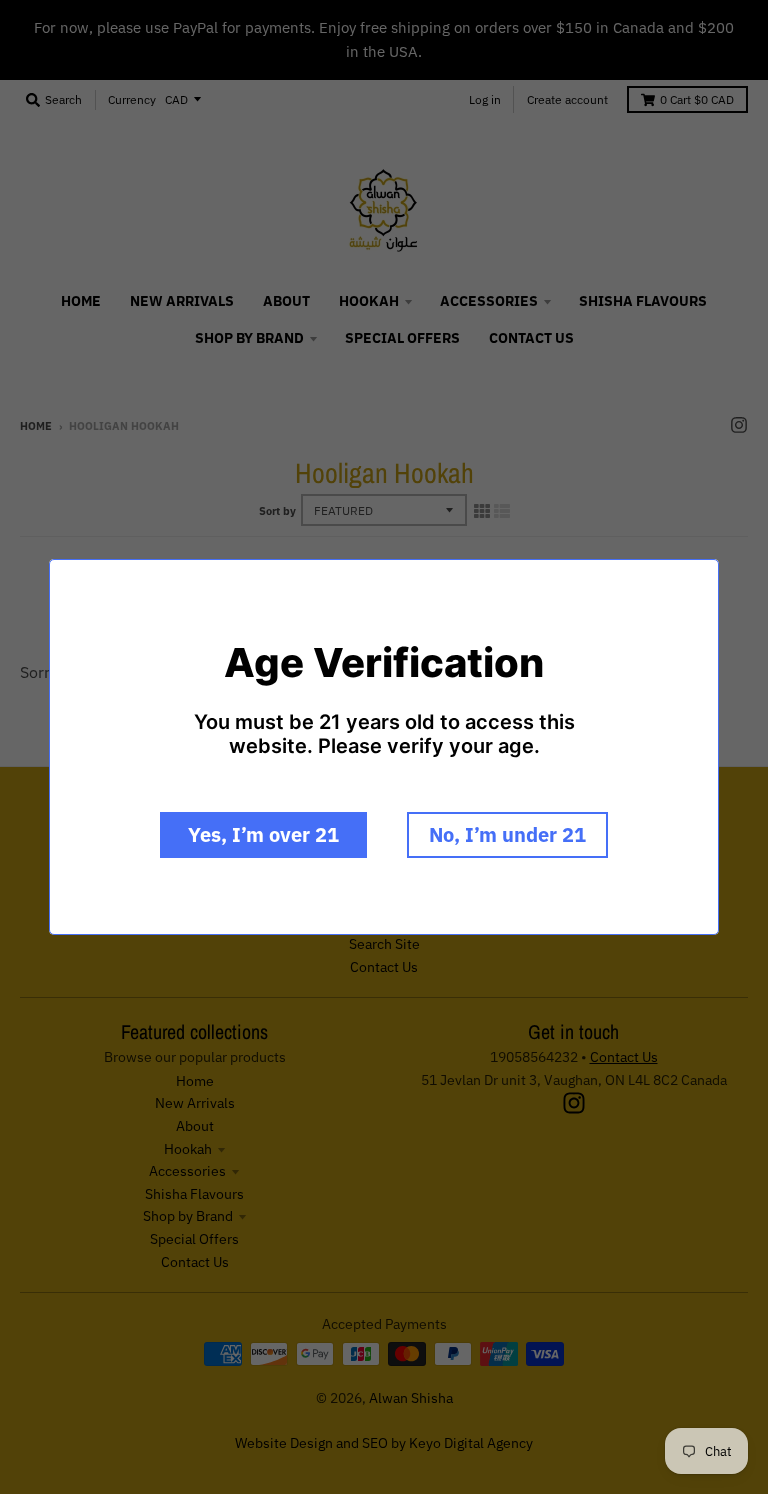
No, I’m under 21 (507, 834)
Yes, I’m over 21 (263, 834)
